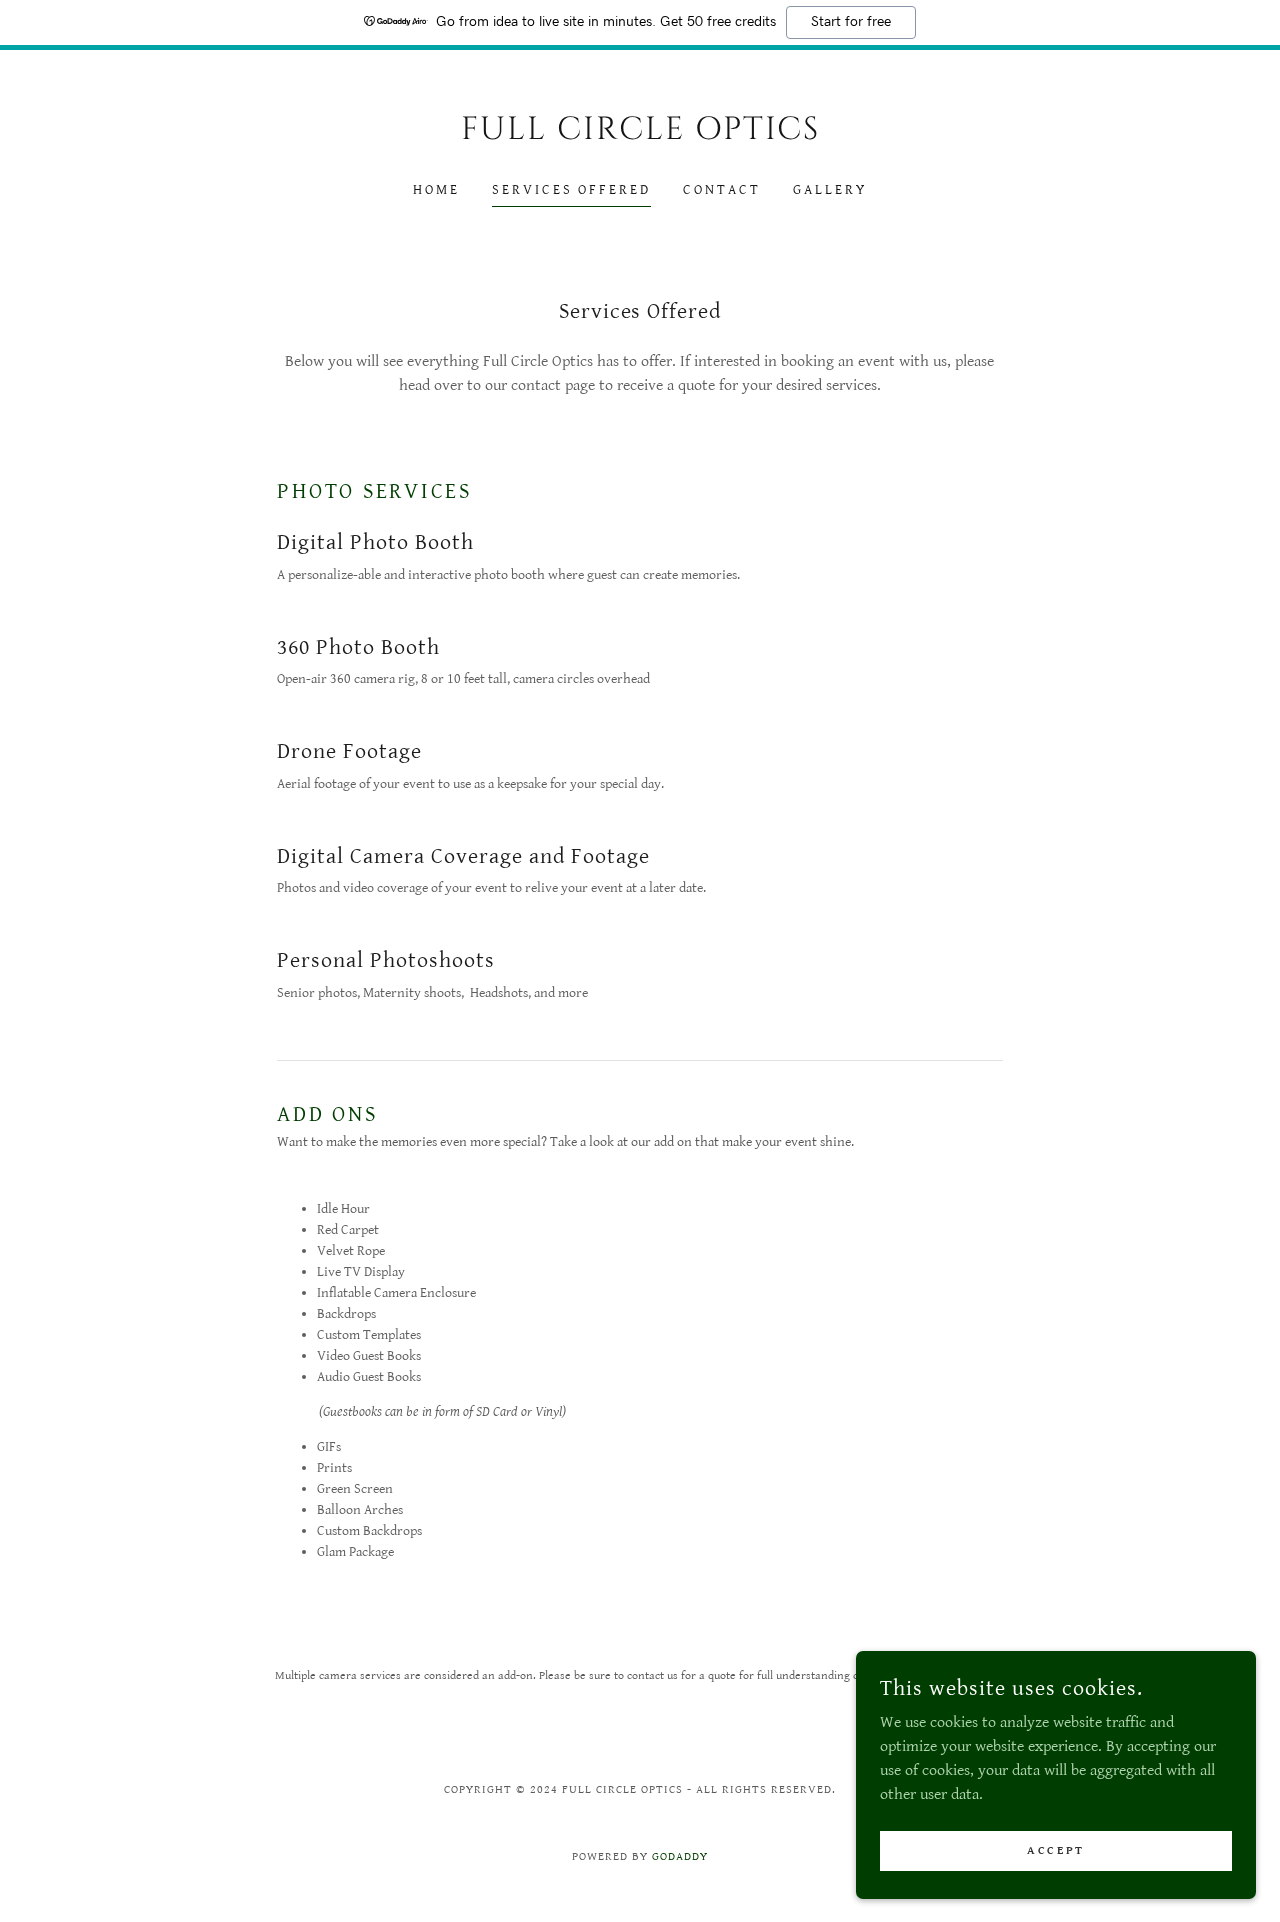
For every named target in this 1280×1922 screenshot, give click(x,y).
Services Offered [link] (572, 190)
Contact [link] (722, 190)
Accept (1055, 1850)
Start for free (851, 22)
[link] (640, 134)
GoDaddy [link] (680, 1856)
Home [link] (436, 190)
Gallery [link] (830, 190)
